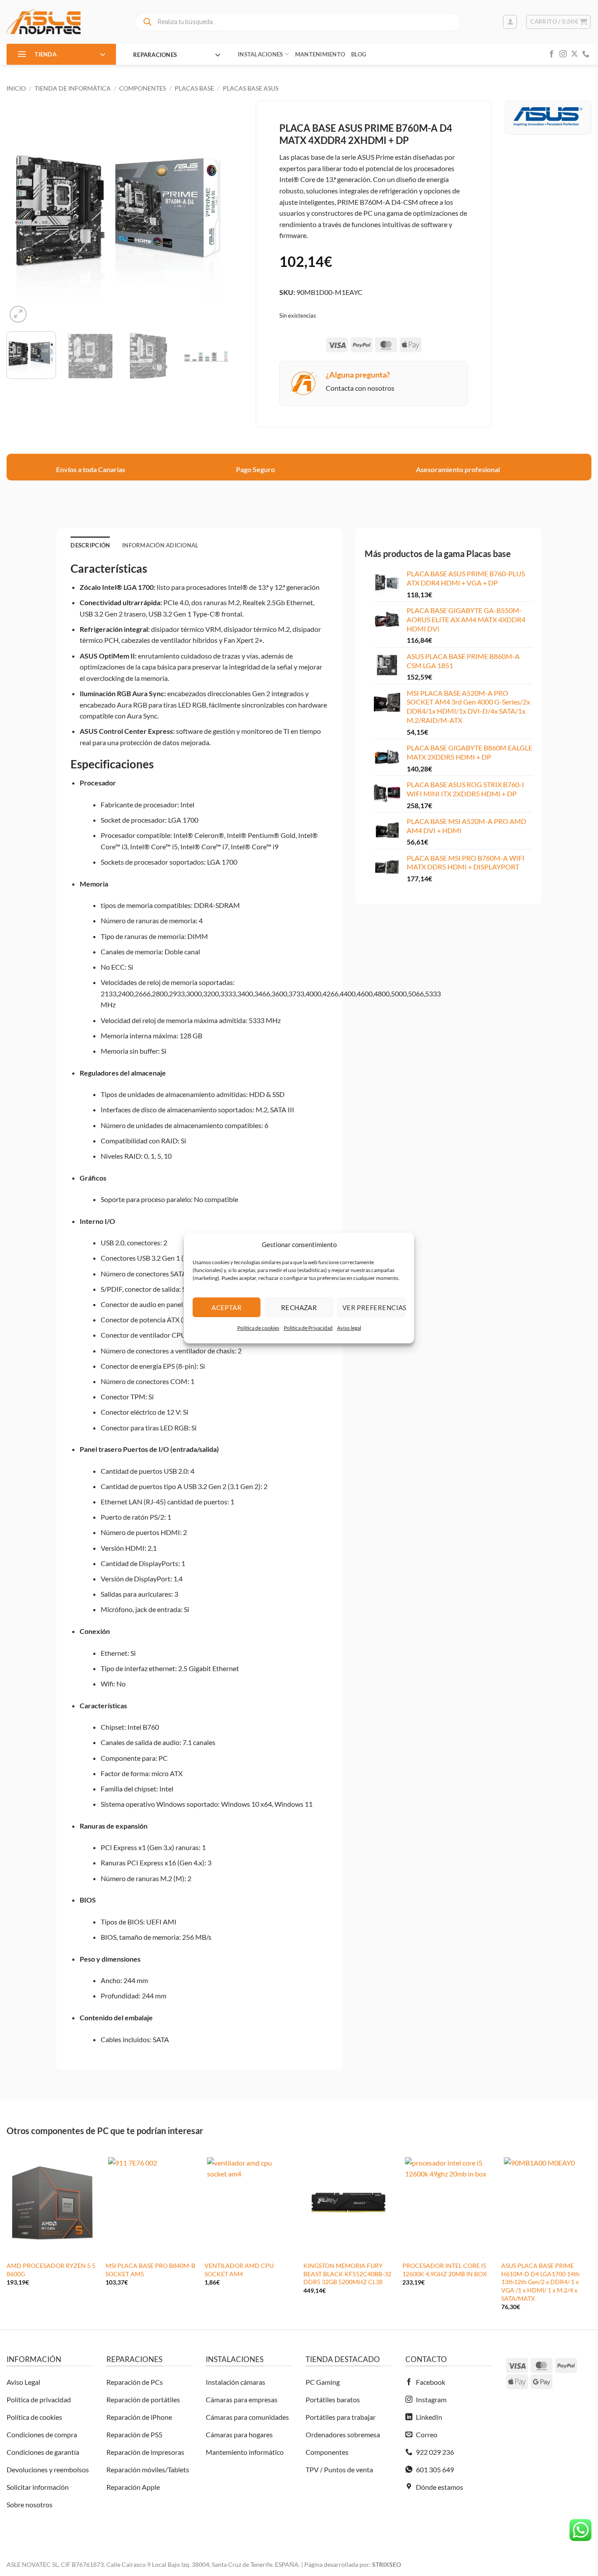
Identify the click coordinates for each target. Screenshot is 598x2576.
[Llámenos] (586, 54)
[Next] (215, 213)
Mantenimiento (320, 54)
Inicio (16, 88)
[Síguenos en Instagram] (563, 54)
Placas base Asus (251, 88)
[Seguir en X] (574, 54)
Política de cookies (258, 1328)
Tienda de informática (73, 88)
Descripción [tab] (90, 545)
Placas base (194, 88)
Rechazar (299, 1307)
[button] (510, 22)
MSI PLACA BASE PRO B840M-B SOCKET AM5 (150, 2270)
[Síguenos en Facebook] (552, 54)
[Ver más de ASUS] (548, 116)
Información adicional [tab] (160, 545)
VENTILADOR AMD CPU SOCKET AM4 (239, 2270)
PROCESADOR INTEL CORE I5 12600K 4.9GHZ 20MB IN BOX (445, 2270)
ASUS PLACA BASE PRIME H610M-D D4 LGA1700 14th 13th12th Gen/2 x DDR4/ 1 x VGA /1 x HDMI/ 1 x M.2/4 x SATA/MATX (540, 2282)
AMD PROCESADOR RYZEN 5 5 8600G (51, 2270)
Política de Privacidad (308, 1328)
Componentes (142, 88)
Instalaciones (260, 54)
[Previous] (22, 213)
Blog (359, 54)
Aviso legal (349, 1328)
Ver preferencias (374, 1307)
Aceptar (227, 1307)
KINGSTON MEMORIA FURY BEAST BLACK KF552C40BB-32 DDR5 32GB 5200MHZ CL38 (347, 2274)
